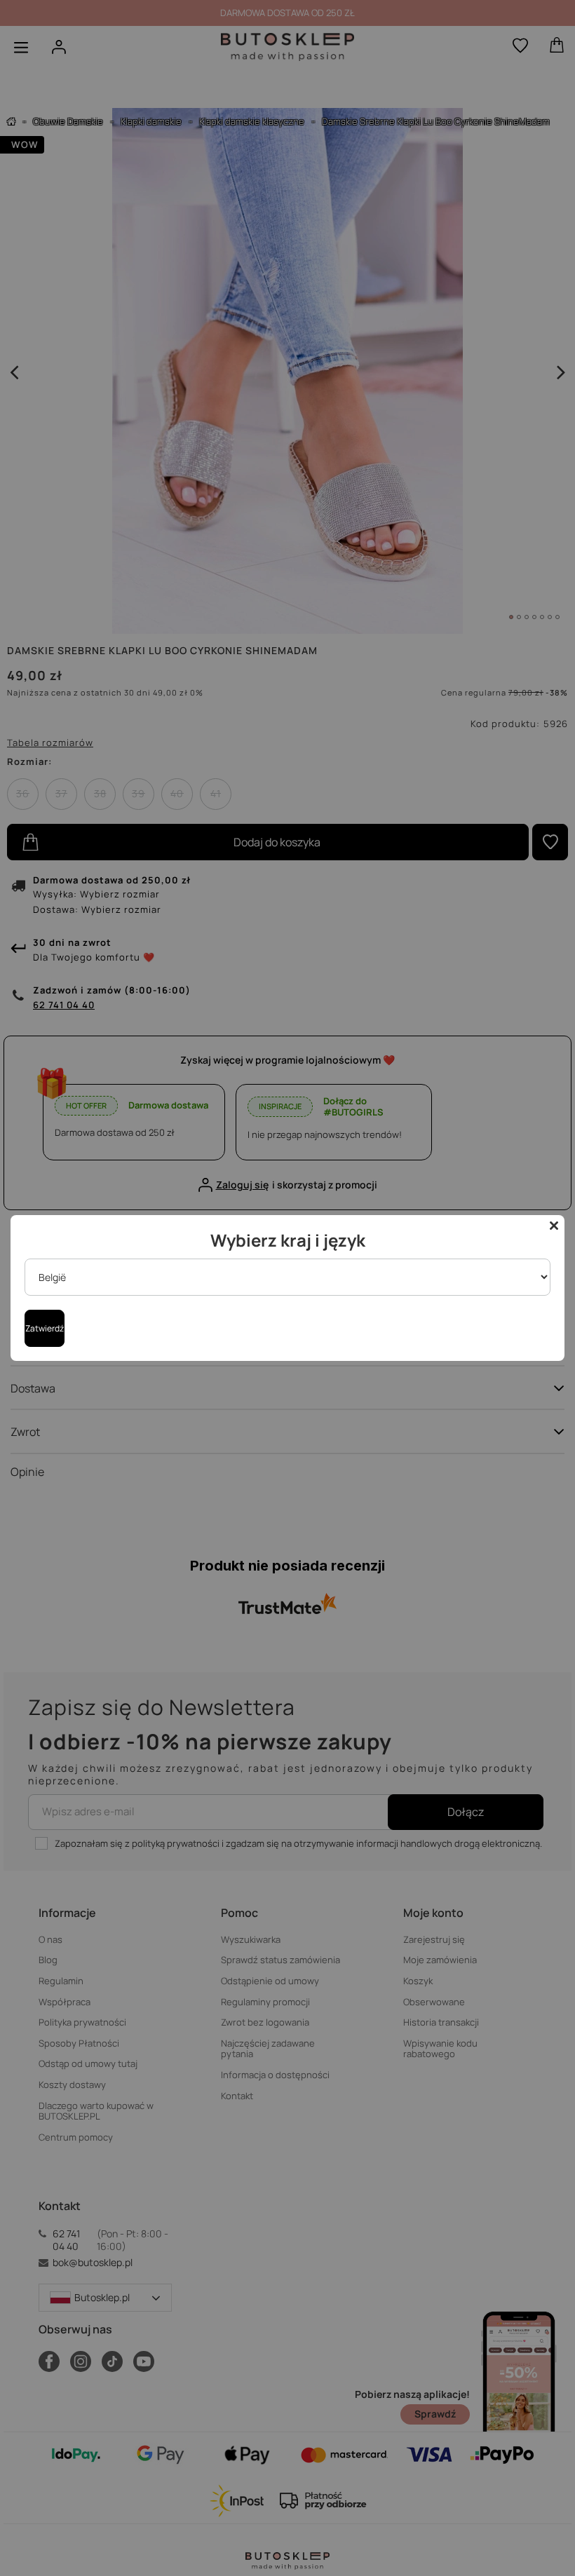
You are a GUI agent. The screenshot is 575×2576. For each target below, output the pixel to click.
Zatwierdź (45, 1328)
